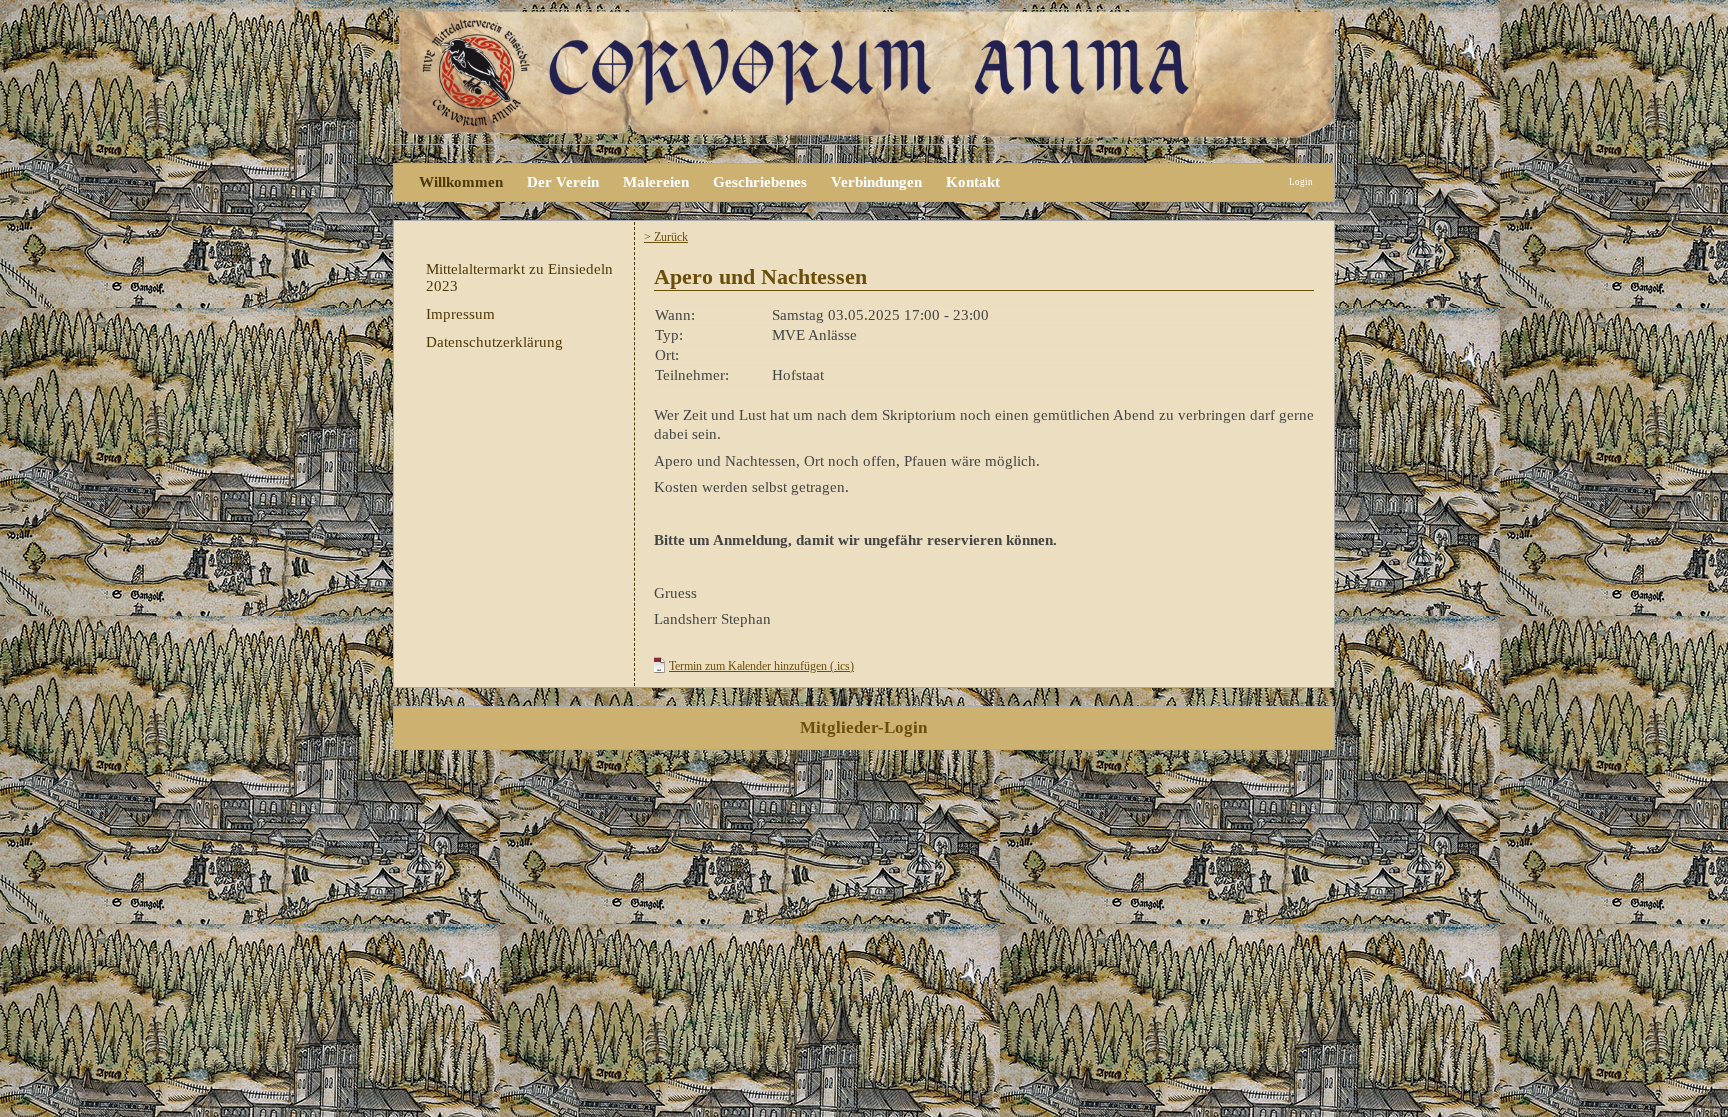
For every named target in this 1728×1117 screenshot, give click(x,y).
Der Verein (563, 182)
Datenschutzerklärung (494, 342)
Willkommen (461, 182)
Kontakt (973, 182)
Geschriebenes (760, 182)
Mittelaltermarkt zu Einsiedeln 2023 (519, 277)
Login (1301, 182)
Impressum (460, 314)
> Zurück (666, 237)
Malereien (656, 182)
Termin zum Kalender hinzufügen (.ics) (761, 666)
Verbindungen (876, 182)
